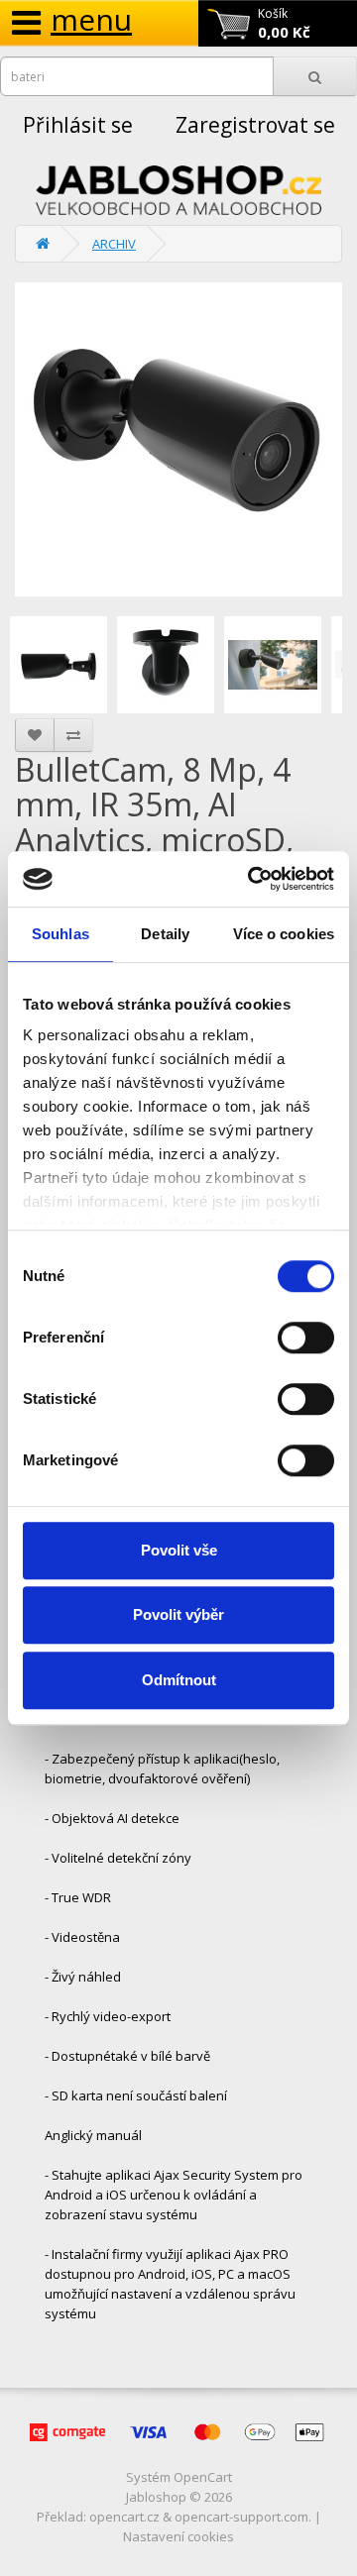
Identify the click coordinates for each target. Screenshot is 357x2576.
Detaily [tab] (165, 934)
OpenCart (203, 2477)
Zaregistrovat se (255, 125)
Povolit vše (179, 1550)
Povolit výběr (178, 1614)
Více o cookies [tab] (284, 934)
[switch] (306, 1338)
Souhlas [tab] (60, 934)
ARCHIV (114, 244)
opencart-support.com (241, 2517)
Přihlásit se (78, 125)
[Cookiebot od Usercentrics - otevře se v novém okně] (252, 879)
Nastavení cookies (178, 2536)
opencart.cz (124, 2517)
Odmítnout (179, 1680)
